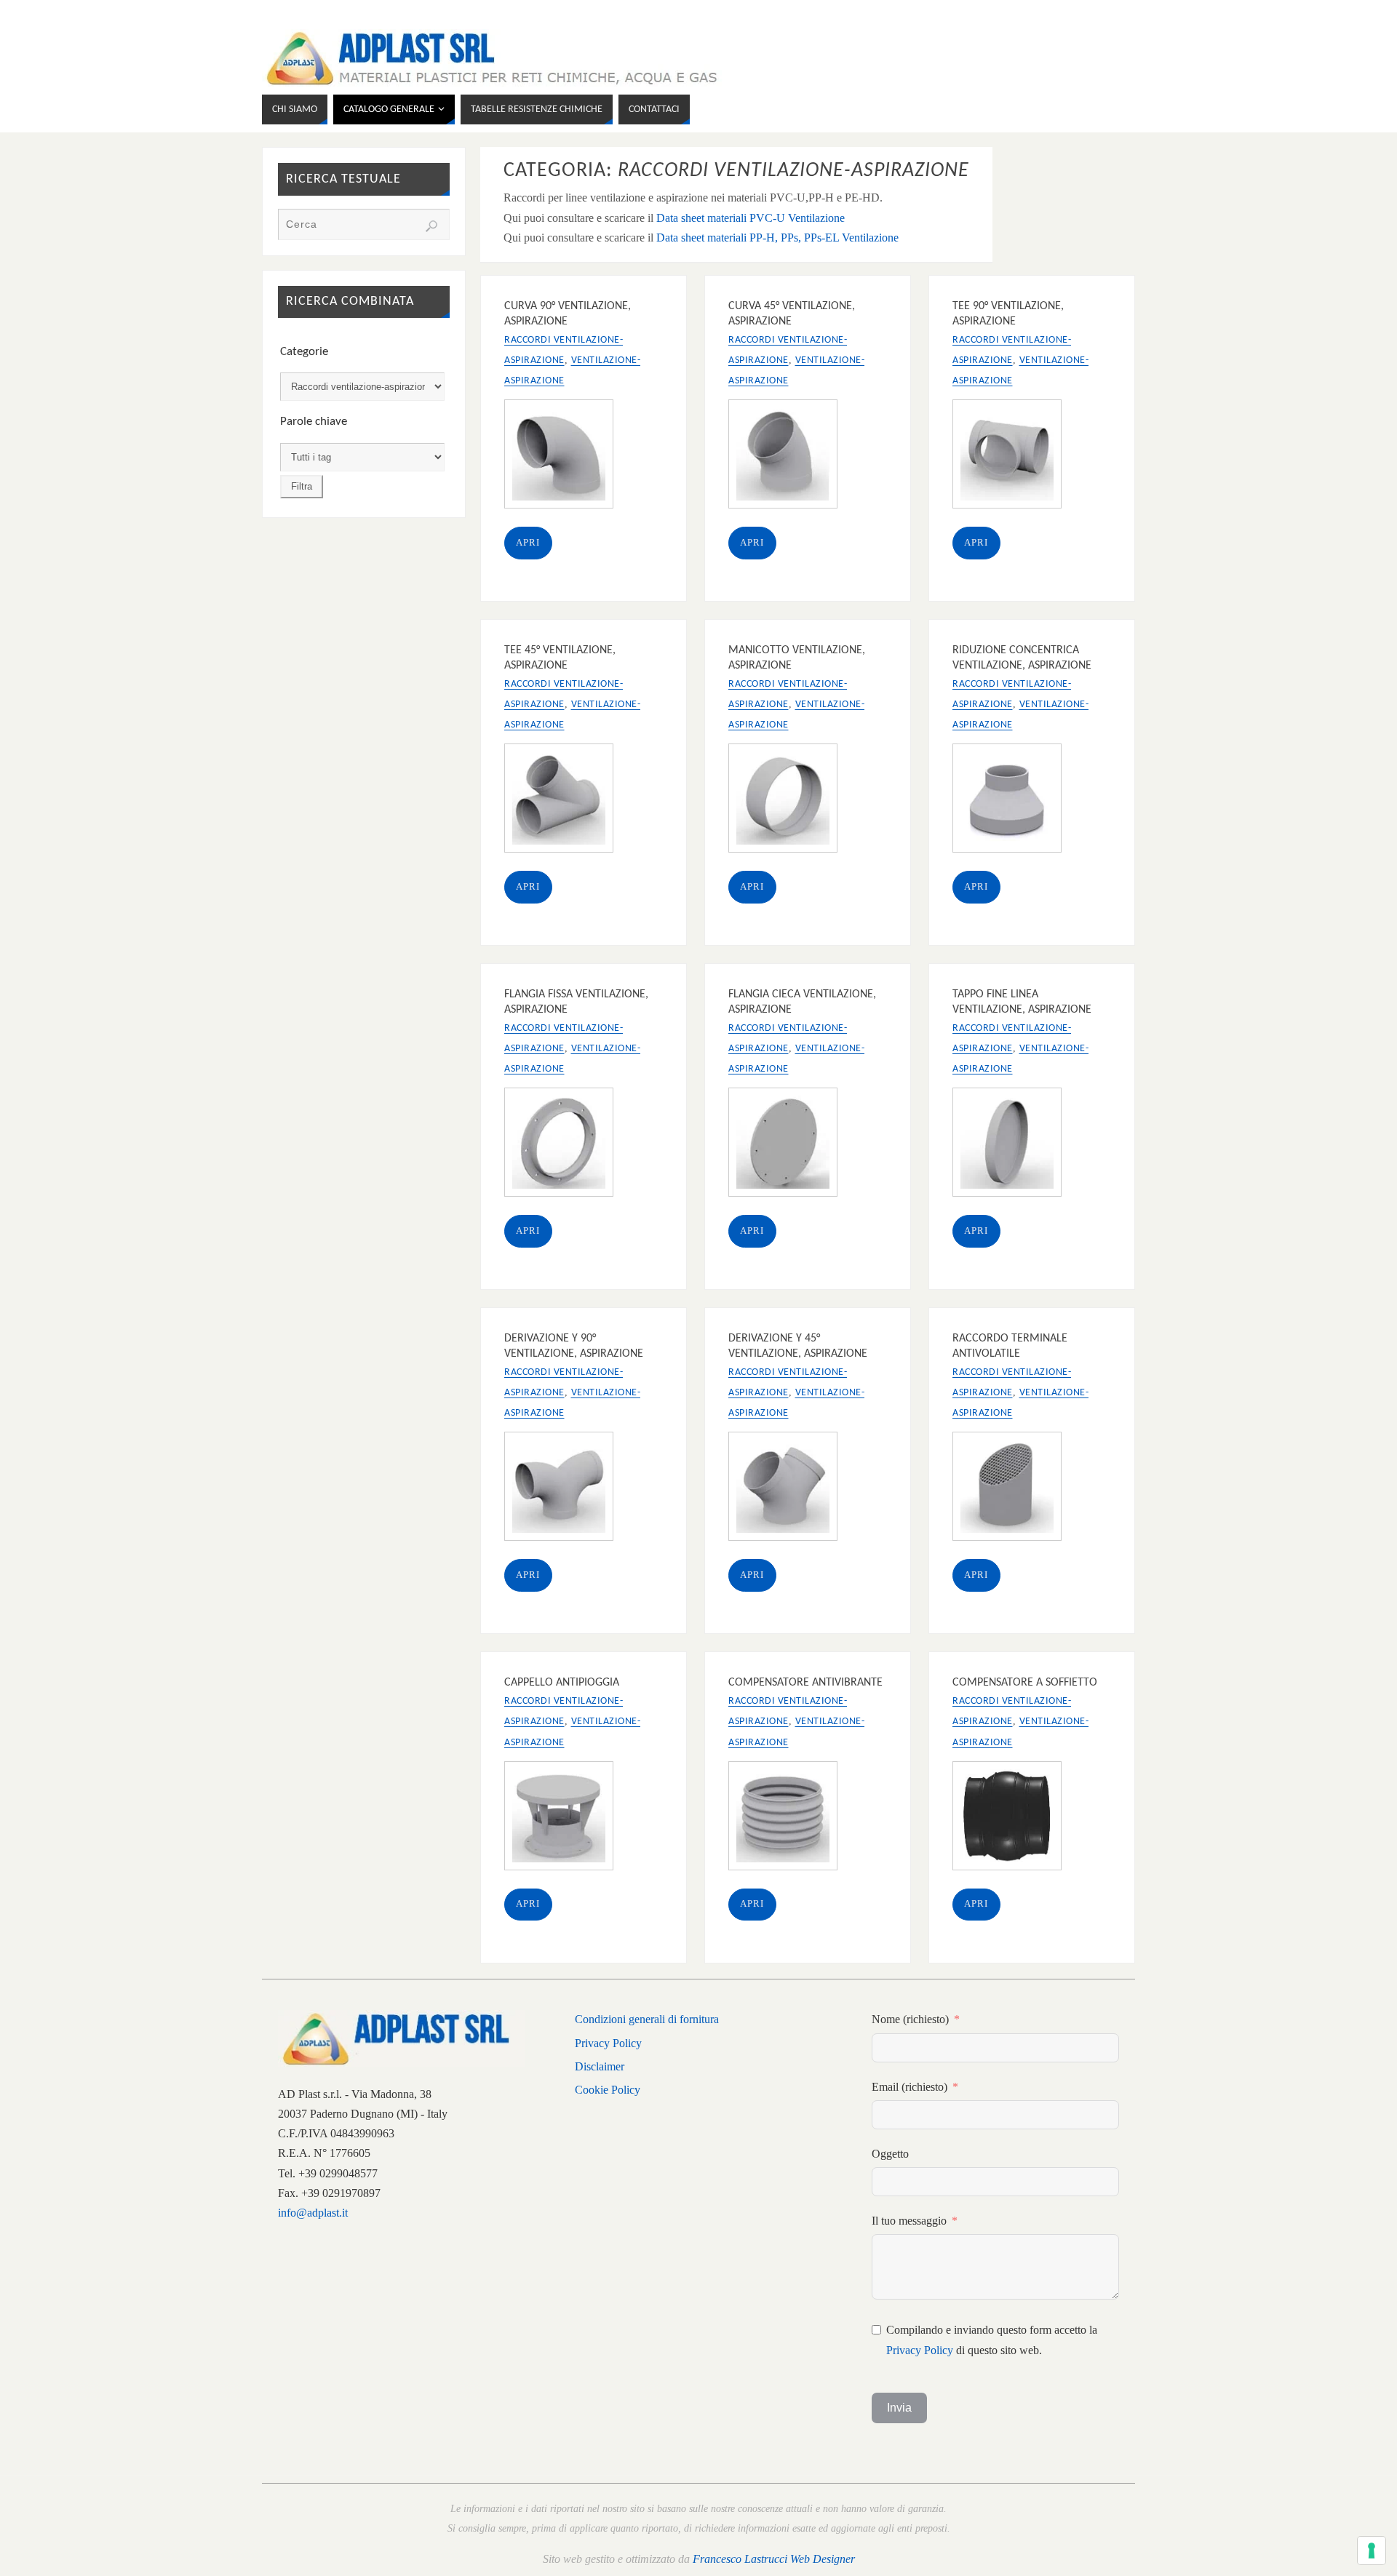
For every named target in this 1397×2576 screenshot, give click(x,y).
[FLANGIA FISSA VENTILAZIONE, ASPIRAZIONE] (568, 1145)
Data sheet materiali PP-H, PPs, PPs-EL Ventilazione (777, 238)
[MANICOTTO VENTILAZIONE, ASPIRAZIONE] (792, 801)
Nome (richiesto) (910, 2019)
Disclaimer (600, 2066)
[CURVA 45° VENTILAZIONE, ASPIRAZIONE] (792, 457)
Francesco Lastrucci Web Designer (774, 2559)
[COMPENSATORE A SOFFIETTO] (1016, 1819)
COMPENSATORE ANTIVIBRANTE (805, 1683)
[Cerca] (431, 226)
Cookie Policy (608, 2090)
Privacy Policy (608, 2043)
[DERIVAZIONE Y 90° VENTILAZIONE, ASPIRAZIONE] (568, 1489)
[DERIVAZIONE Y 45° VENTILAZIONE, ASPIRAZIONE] (792, 1489)
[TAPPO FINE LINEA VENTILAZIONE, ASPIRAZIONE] (1016, 1145)
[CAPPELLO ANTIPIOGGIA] (568, 1819)
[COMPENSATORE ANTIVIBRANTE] (792, 1819)
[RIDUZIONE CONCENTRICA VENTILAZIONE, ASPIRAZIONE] (1016, 801)
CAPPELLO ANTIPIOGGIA (562, 1683)
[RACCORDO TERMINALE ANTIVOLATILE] (1016, 1489)
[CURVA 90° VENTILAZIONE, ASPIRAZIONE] (568, 457)
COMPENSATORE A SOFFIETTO (1025, 1683)
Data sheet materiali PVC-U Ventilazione (751, 218)
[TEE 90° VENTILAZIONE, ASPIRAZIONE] (1016, 457)
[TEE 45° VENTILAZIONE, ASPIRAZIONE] (568, 801)
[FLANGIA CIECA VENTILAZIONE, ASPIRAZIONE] (792, 1145)
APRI (528, 543)
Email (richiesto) (910, 2087)
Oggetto (890, 2154)
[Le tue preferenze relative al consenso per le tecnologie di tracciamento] (1372, 2551)
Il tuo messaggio (909, 2221)
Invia (899, 2408)
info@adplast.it (313, 2213)
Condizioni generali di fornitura (647, 2019)
